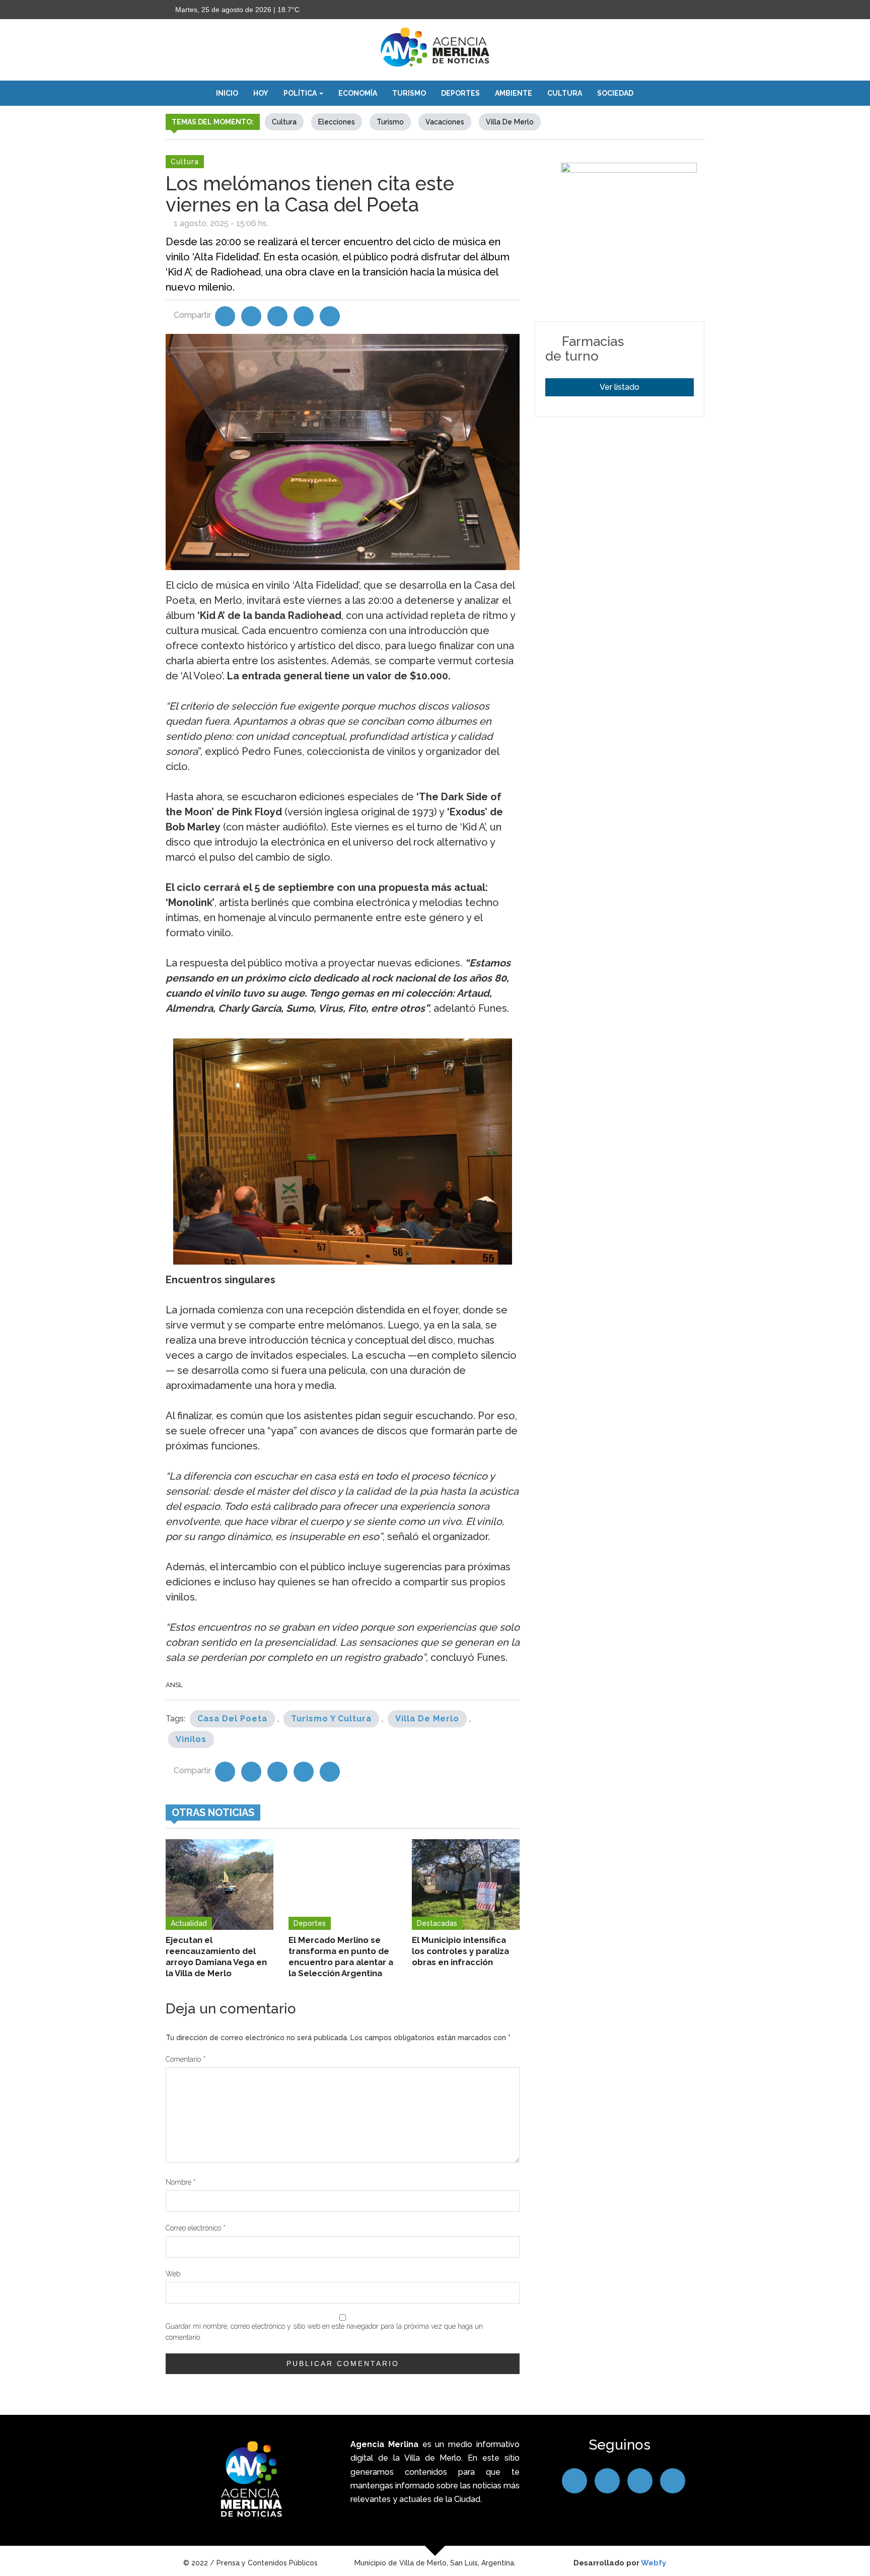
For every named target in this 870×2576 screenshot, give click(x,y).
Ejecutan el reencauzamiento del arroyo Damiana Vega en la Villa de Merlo (216, 1957)
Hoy (261, 93)
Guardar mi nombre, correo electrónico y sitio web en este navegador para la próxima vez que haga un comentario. (324, 2332)
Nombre (181, 2182)
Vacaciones (445, 122)
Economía (358, 93)
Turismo (409, 93)
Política (301, 93)
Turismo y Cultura (331, 1719)
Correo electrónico (196, 2228)
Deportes (460, 93)
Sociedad (615, 93)
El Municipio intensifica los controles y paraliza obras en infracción (460, 1951)
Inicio (227, 93)
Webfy (654, 2563)
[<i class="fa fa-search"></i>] (651, 93)
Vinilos (191, 1739)
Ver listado (620, 387)
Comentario (186, 2059)
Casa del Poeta (232, 1719)
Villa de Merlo (510, 122)
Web (173, 2274)
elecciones (337, 122)
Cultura (565, 93)
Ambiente (514, 93)
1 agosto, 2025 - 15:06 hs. (221, 223)
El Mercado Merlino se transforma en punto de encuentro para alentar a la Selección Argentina (341, 1957)
